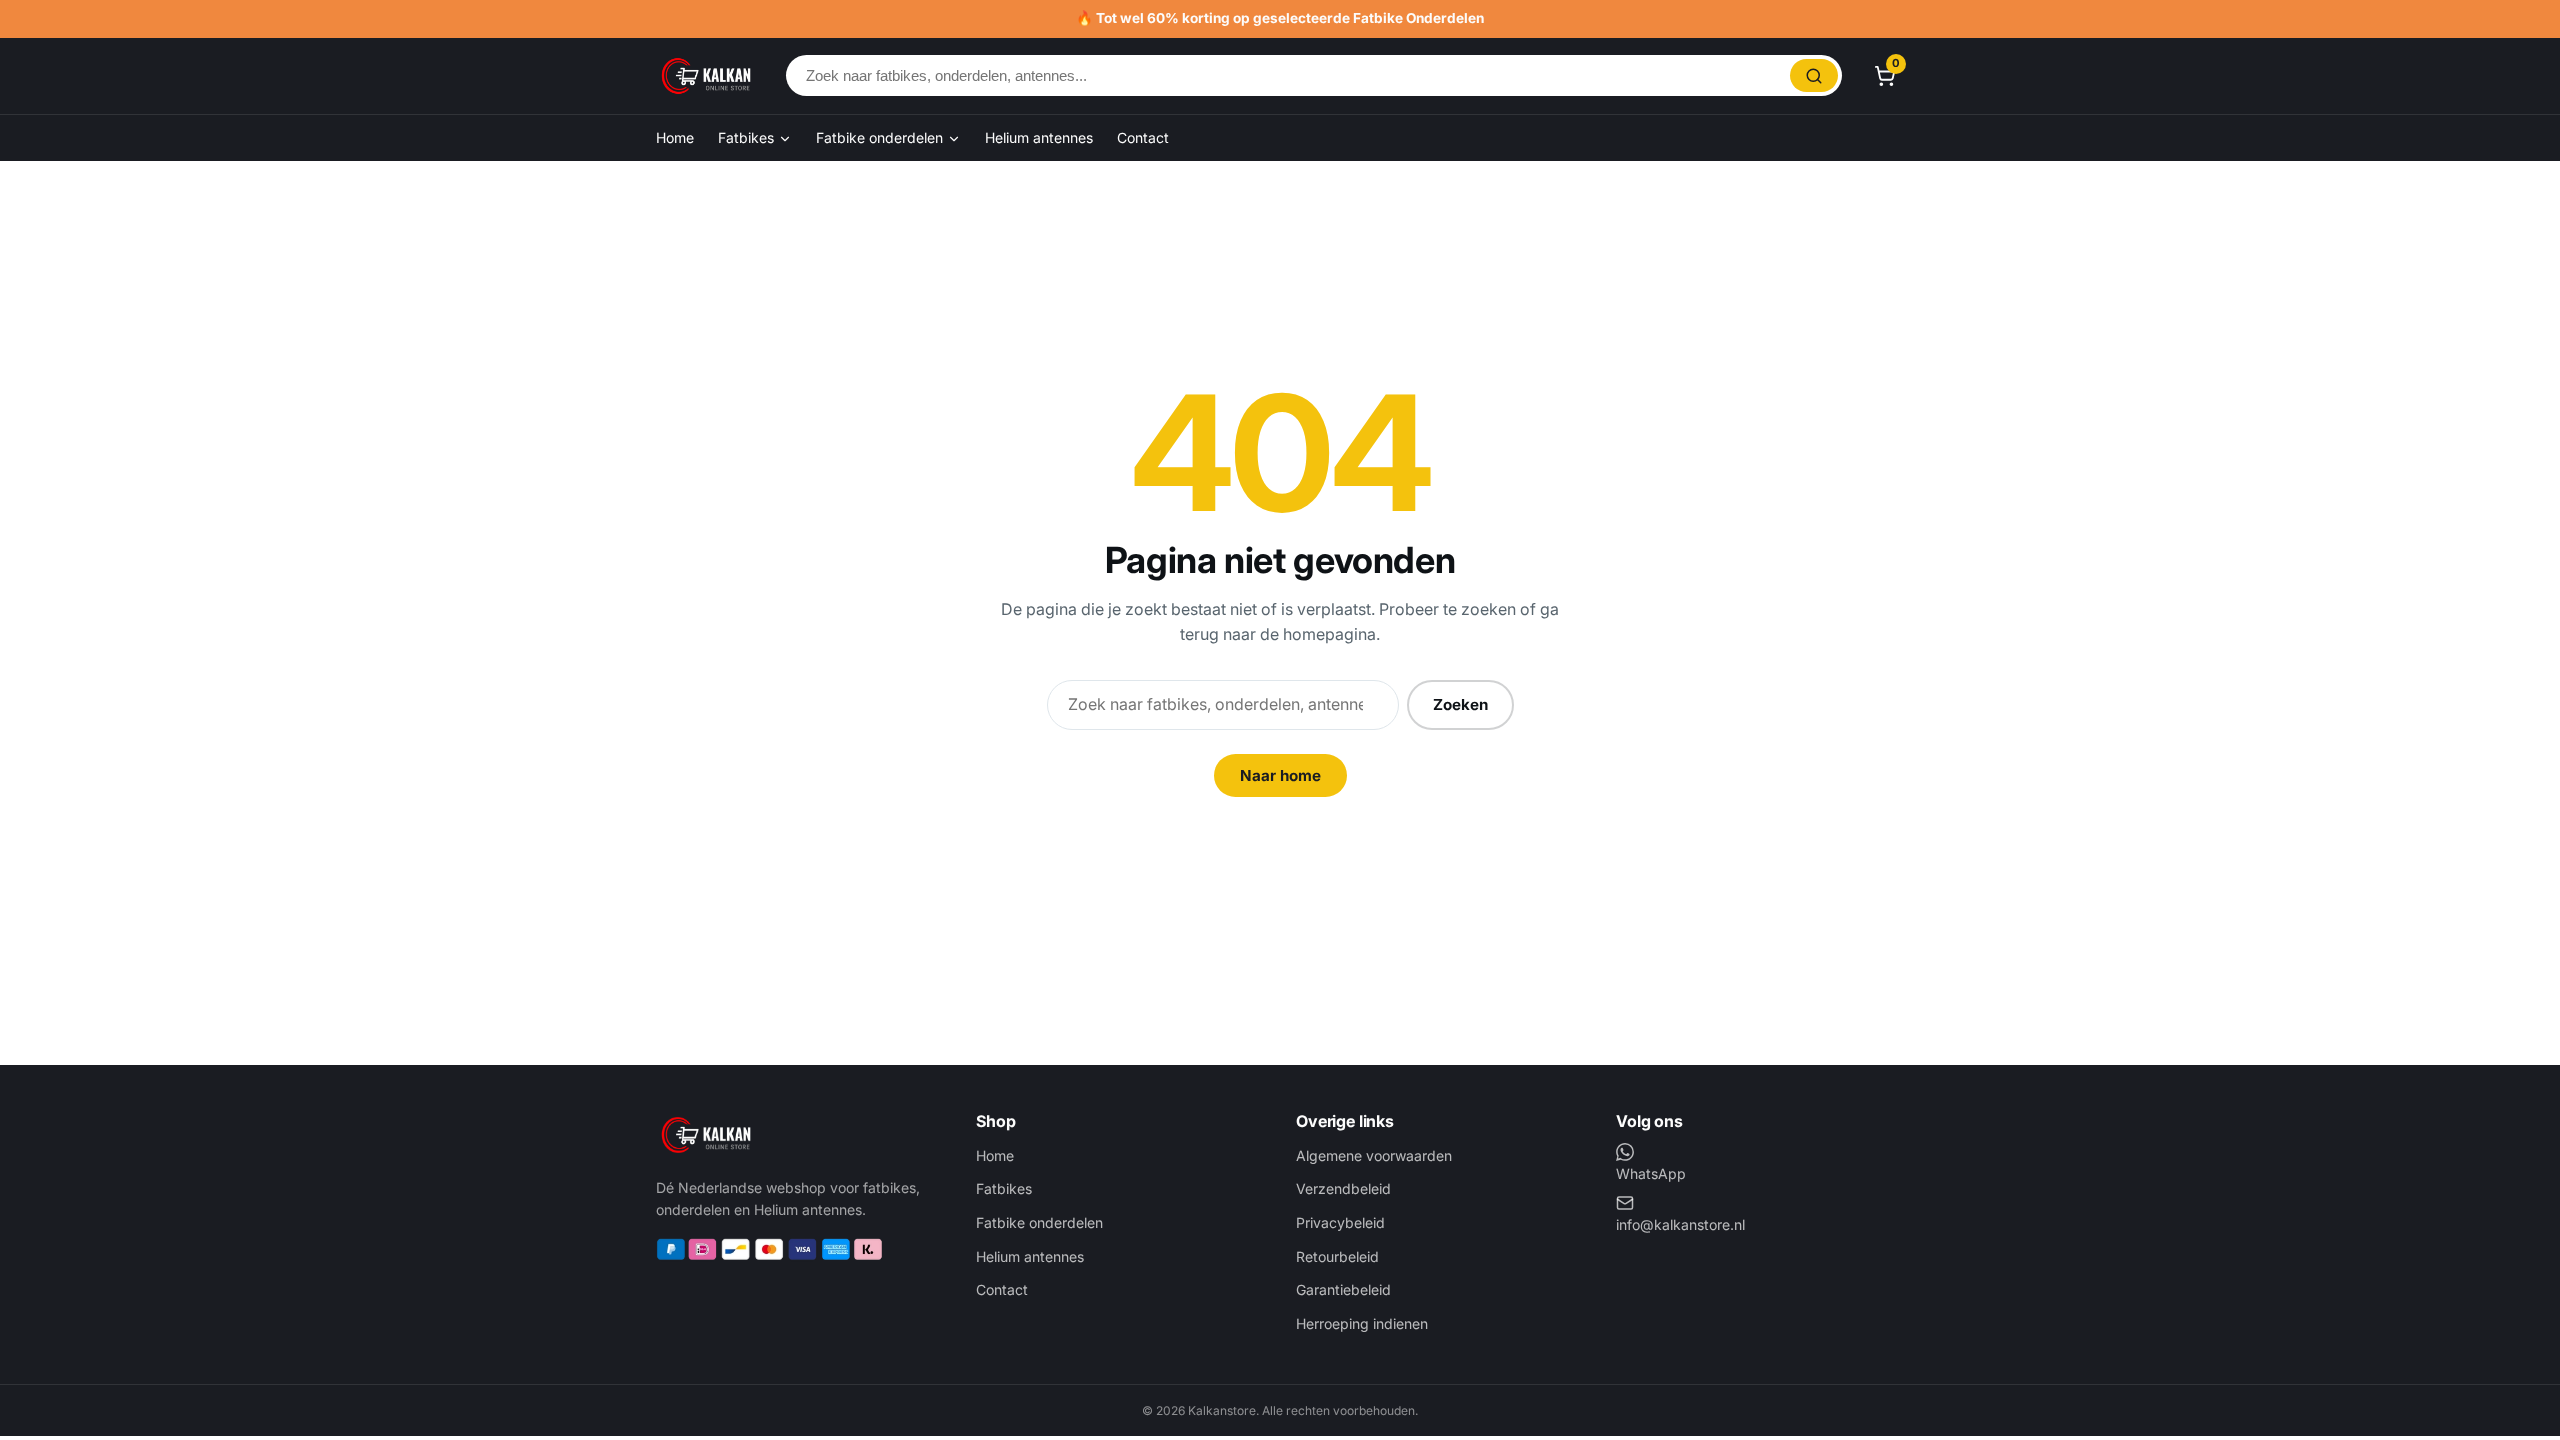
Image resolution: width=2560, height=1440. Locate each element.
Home (675, 137)
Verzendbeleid (1343, 1188)
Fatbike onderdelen (881, 137)
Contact (1143, 137)
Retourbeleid (1337, 1256)
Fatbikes (748, 137)
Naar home (1280, 775)
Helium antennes (1039, 137)
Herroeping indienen (1362, 1323)
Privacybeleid (1340, 1222)
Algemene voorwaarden (1374, 1155)
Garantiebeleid (1343, 1289)
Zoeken (1460, 704)
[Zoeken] (1814, 75)
